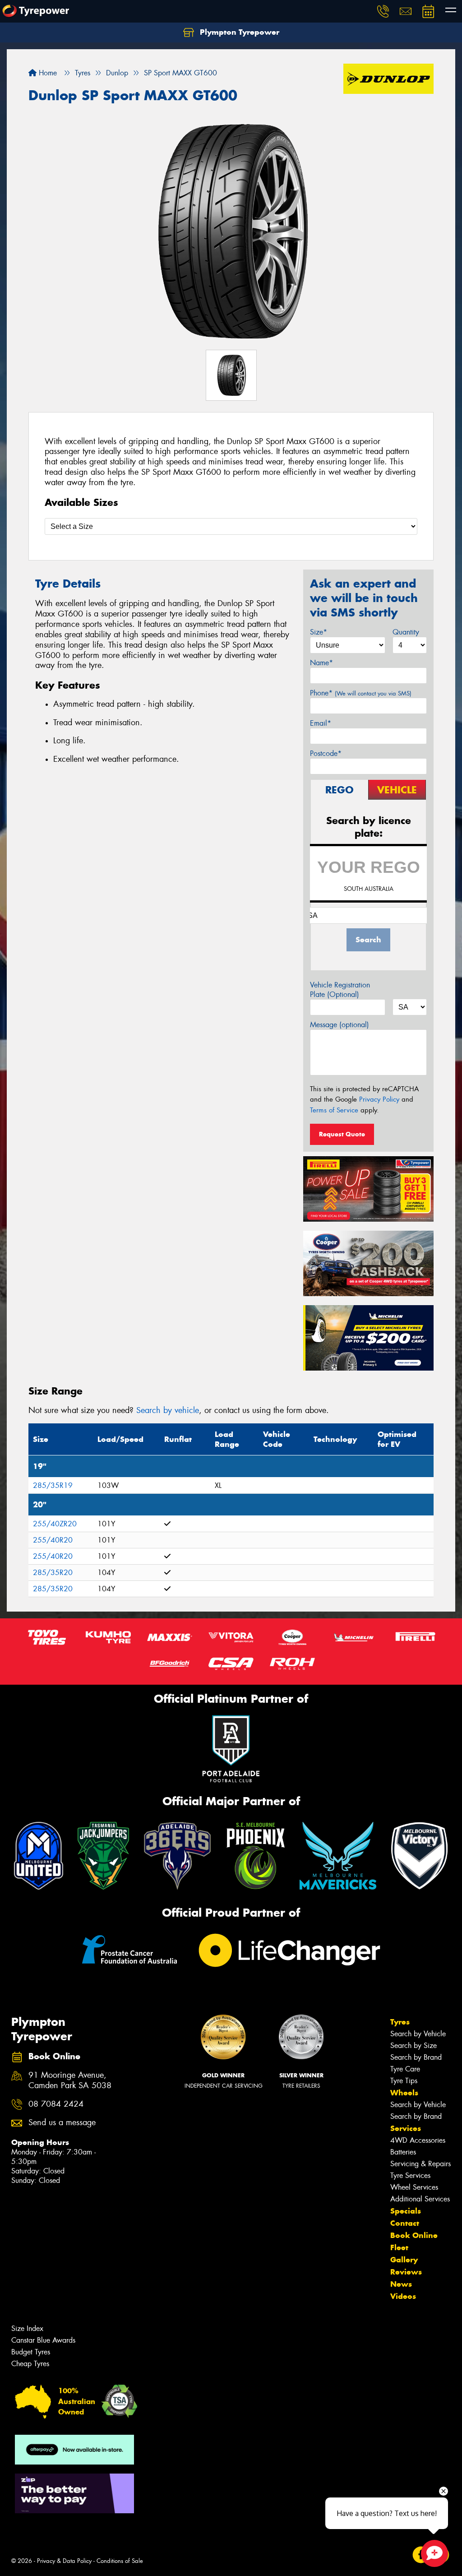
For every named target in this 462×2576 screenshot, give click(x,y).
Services (406, 2128)
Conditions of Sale (120, 2561)
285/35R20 (53, 1573)
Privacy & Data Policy (64, 2561)
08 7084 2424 (56, 2104)
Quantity (406, 632)
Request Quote (342, 1134)
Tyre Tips (404, 2081)
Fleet (399, 2247)
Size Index (27, 2328)
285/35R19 (53, 1485)
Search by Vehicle (418, 2034)
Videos (403, 2296)
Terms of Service (334, 1110)
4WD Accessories (418, 2140)
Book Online (414, 2235)
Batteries (403, 2152)
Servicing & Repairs (420, 2164)
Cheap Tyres (30, 2364)
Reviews (406, 2272)
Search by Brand (416, 2057)
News (401, 2284)
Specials (406, 2211)
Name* (321, 663)
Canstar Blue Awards (43, 2340)
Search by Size (413, 2046)
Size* (319, 632)
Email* (321, 723)
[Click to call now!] (383, 11)
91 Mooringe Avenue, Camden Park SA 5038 (70, 2080)
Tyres (400, 2022)
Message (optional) (340, 1025)
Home (47, 73)
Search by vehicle (168, 1410)
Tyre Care (405, 2069)
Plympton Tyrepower (238, 32)
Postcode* (326, 753)
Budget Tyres (31, 2352)
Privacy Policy (379, 1099)
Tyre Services (410, 2175)
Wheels (404, 2093)
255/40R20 (53, 1540)
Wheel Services (414, 2187)
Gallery (404, 2260)
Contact (405, 2223)
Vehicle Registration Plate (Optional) (340, 990)
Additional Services (420, 2199)
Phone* (361, 693)
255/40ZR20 (55, 1524)
